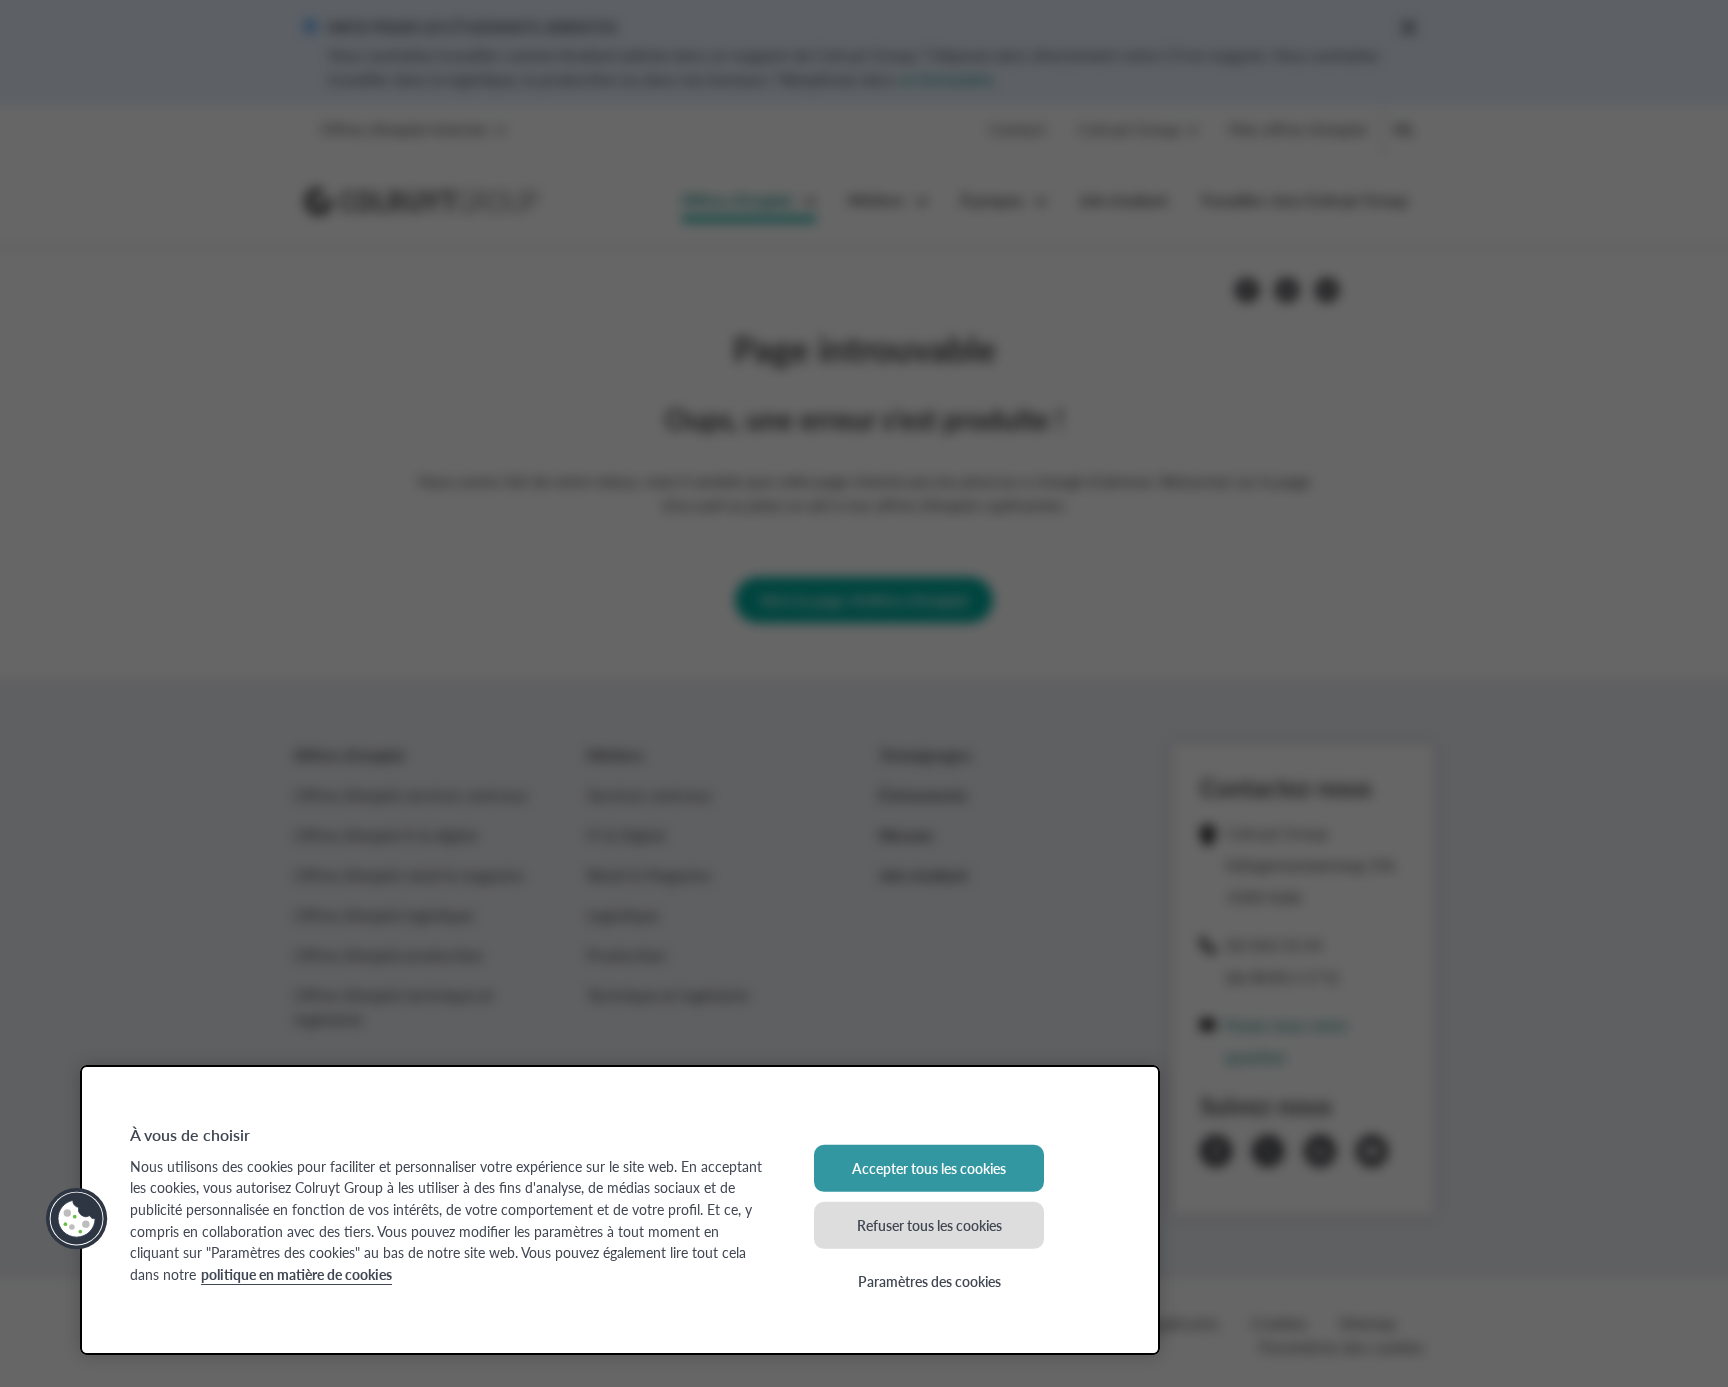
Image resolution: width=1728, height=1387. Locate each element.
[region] (620, 1210)
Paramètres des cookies (929, 1281)
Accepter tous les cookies (929, 1168)
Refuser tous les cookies (929, 1224)
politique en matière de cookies (296, 1274)
